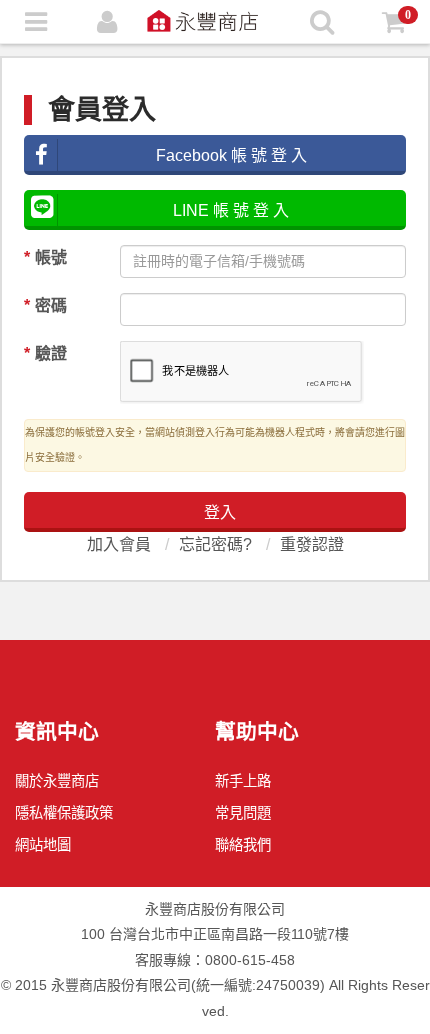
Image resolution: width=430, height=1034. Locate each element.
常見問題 (243, 813)
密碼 (45, 305)
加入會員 (119, 544)
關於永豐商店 (57, 781)
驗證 (45, 353)
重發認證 (312, 544)
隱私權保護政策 (64, 813)
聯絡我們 (243, 845)
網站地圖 (43, 845)
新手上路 (243, 781)
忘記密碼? (215, 544)
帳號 (45, 257)
